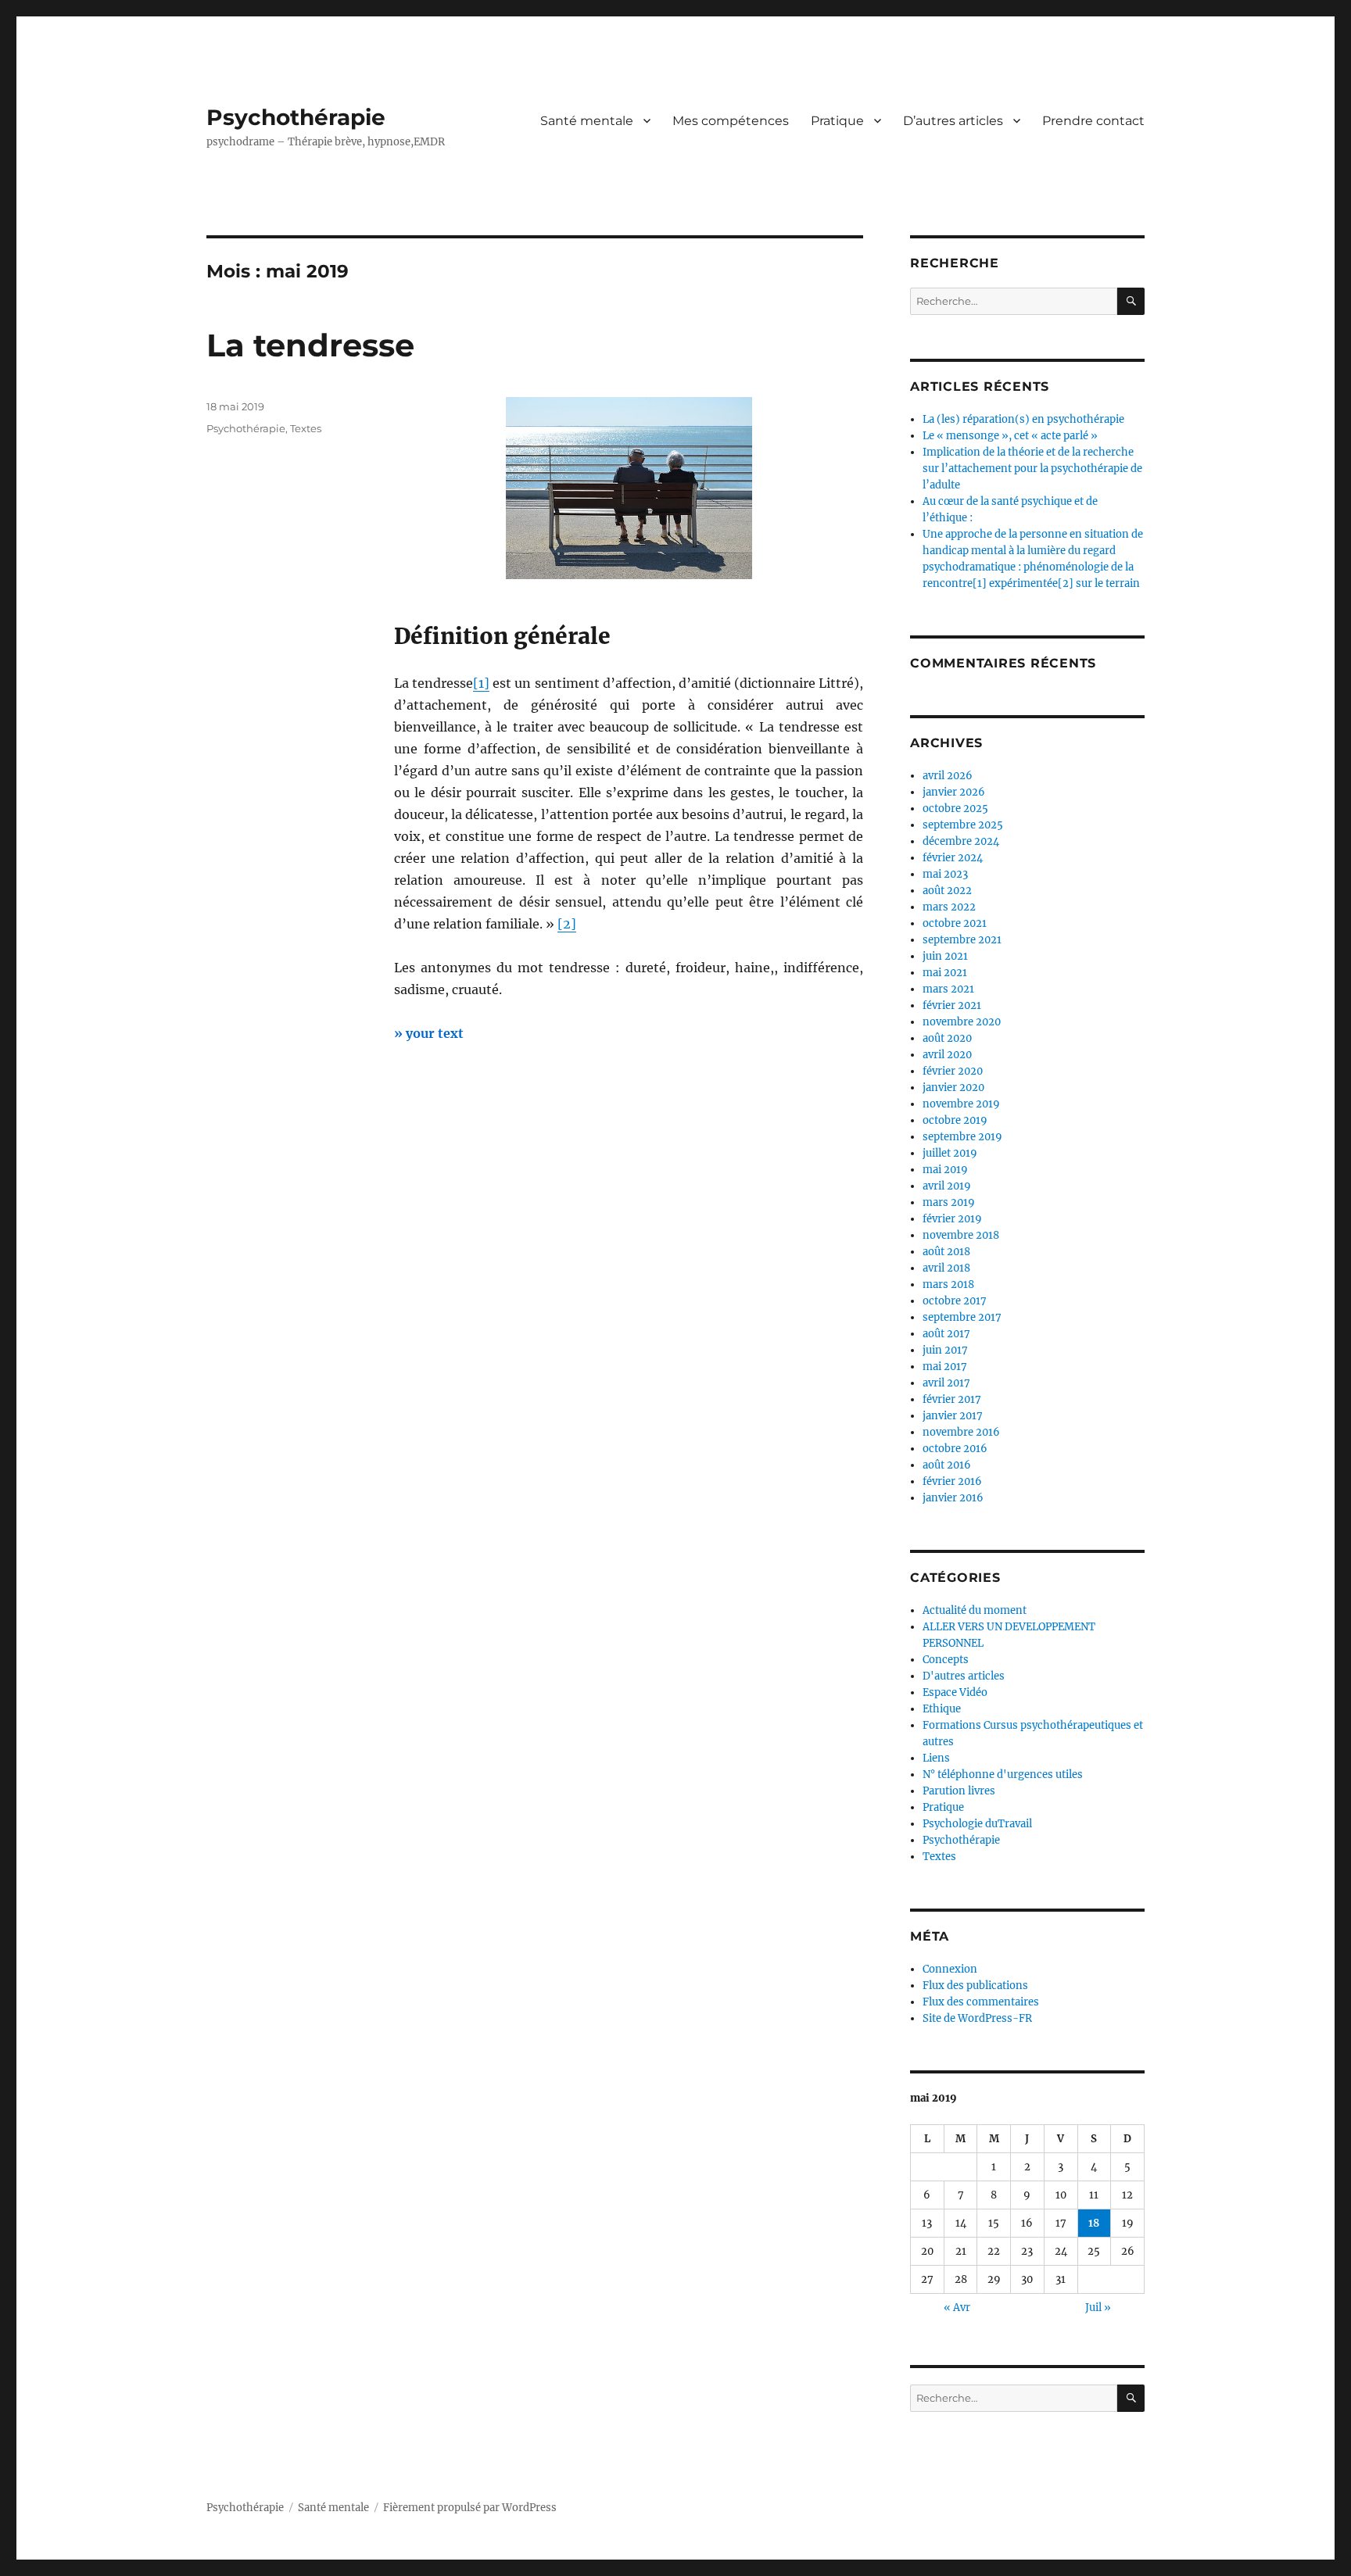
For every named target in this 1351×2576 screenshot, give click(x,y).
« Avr (957, 2308)
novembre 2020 (962, 1022)
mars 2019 (949, 1202)
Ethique (942, 1709)
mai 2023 (945, 874)
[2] (567, 924)
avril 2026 (948, 776)
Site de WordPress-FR (977, 2018)
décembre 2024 (961, 841)
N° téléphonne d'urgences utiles (1003, 1775)
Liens (936, 1758)
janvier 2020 (953, 1088)
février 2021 (952, 1005)
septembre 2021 (962, 940)
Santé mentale (587, 121)
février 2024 (953, 858)
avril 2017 (946, 1383)
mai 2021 (945, 973)
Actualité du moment (975, 1610)
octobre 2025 (955, 809)
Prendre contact (1093, 121)
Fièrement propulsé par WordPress (470, 2508)
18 (1094, 2223)
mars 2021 (948, 989)
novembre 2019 (961, 1104)
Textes (306, 428)
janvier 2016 (953, 1498)
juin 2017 (945, 1350)
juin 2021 (945, 956)
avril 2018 (946, 1268)
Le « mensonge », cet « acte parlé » (1010, 436)
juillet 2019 (950, 1153)
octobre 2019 (955, 1120)
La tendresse (310, 345)
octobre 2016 (955, 1449)
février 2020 (953, 1071)
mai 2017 (945, 1367)
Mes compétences (731, 121)
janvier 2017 (953, 1416)
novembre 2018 (961, 1235)
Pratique (837, 121)
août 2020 (947, 1038)
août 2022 (947, 891)
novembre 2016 (961, 1432)
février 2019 (952, 1219)
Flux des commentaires (981, 2002)
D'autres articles (964, 1676)
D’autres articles (953, 121)
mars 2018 (948, 1284)
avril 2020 (947, 1055)
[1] (481, 683)
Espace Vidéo (955, 1692)
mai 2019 (945, 1170)
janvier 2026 (954, 792)
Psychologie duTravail (977, 1824)
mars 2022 (949, 907)
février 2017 (952, 1399)
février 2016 (952, 1481)
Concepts (946, 1660)
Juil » (1098, 2308)
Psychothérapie (296, 117)
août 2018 (946, 1252)
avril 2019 (947, 1186)
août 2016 (947, 1465)
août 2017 (946, 1334)
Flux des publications (975, 1986)
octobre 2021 (955, 923)
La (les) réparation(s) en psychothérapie (1023, 419)
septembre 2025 (963, 825)
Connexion (950, 1969)
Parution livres (959, 1791)
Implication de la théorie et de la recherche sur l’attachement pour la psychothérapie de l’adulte (1032, 469)
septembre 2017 (962, 1317)
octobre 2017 (955, 1301)
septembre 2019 (962, 1137)
